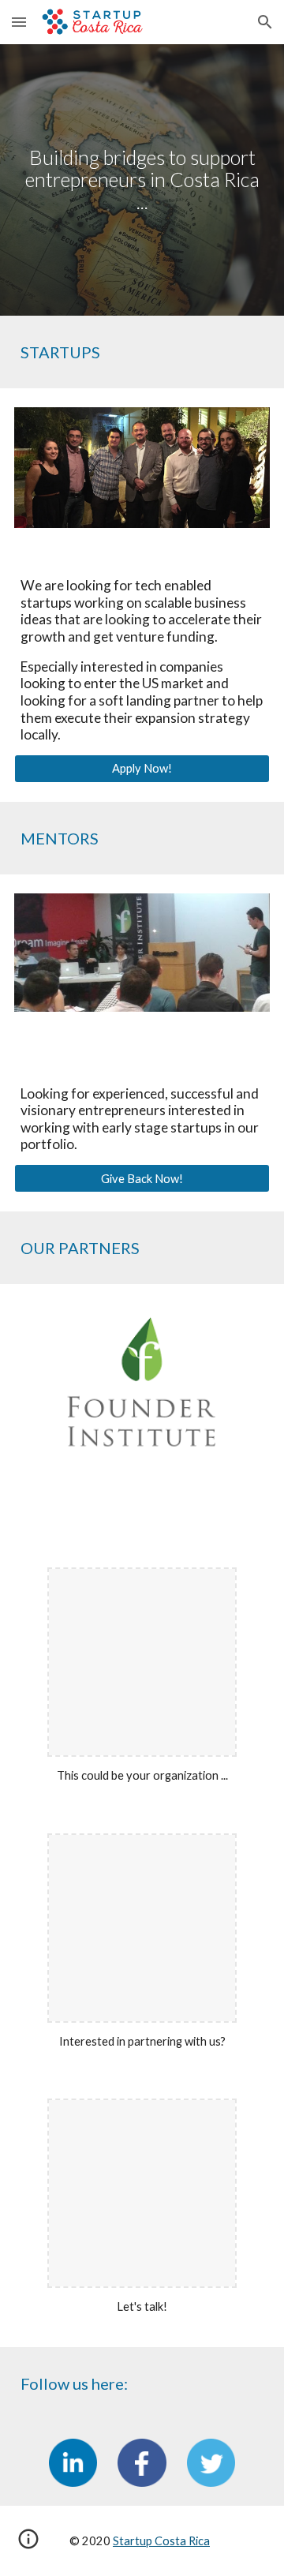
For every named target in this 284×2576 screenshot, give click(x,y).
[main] (142, 180)
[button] (19, 22)
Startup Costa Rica (161, 2541)
